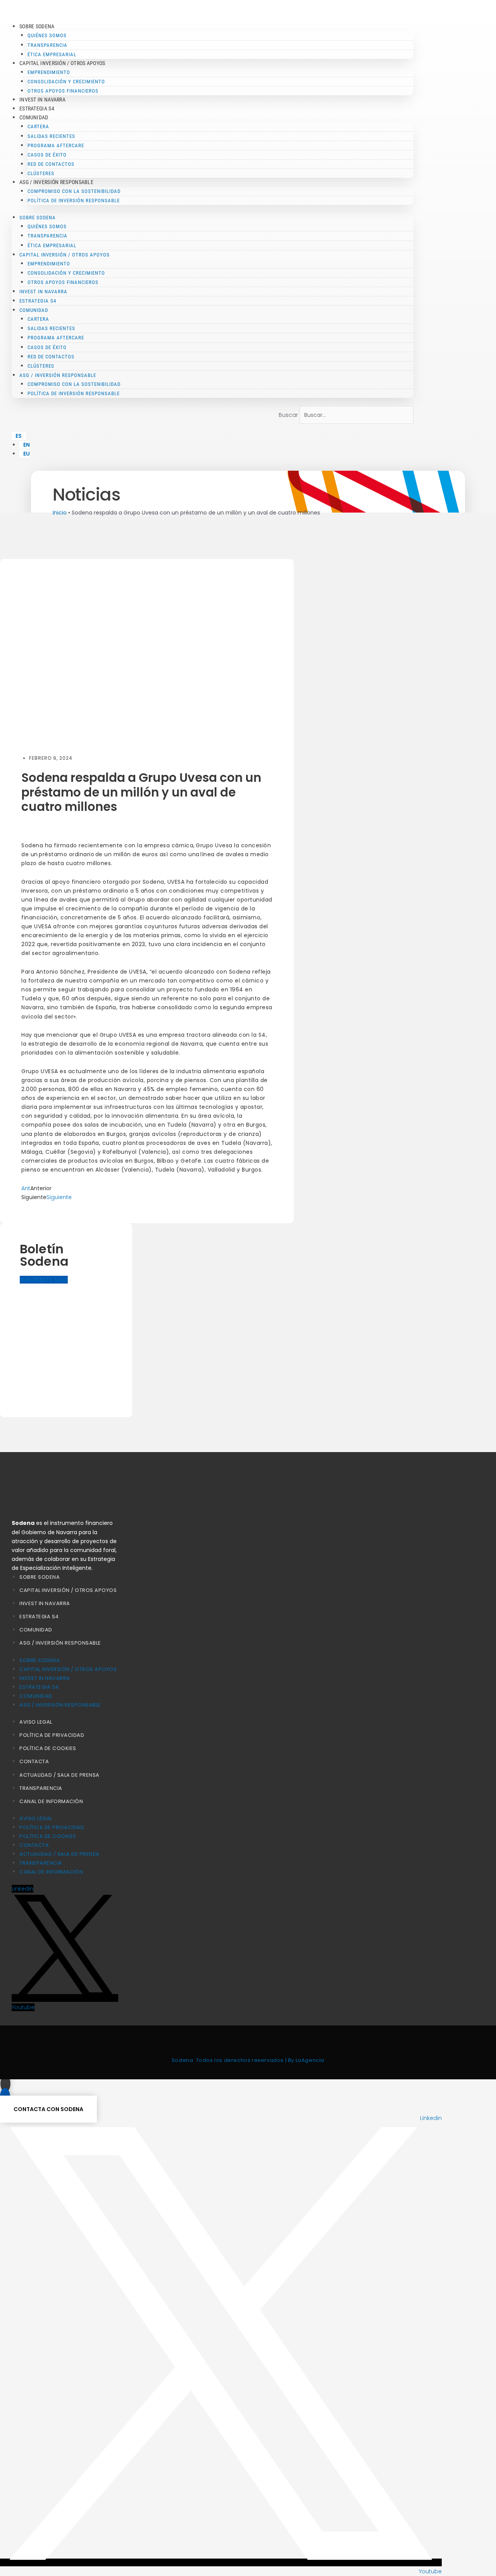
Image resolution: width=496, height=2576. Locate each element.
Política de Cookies (48, 1748)
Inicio (60, 513)
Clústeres (41, 173)
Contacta (34, 1761)
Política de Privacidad (52, 1735)
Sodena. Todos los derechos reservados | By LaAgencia (248, 2060)
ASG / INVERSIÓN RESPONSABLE (60, 1643)
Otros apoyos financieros (63, 91)
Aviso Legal (36, 1722)
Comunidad (36, 1630)
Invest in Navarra (42, 100)
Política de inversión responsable (74, 200)
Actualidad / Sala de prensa (59, 1775)
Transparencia (41, 1788)
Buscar (288, 415)
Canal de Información (51, 1801)
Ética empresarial (52, 54)
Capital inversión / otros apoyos (68, 1590)
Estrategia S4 (37, 108)
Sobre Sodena (40, 1577)
